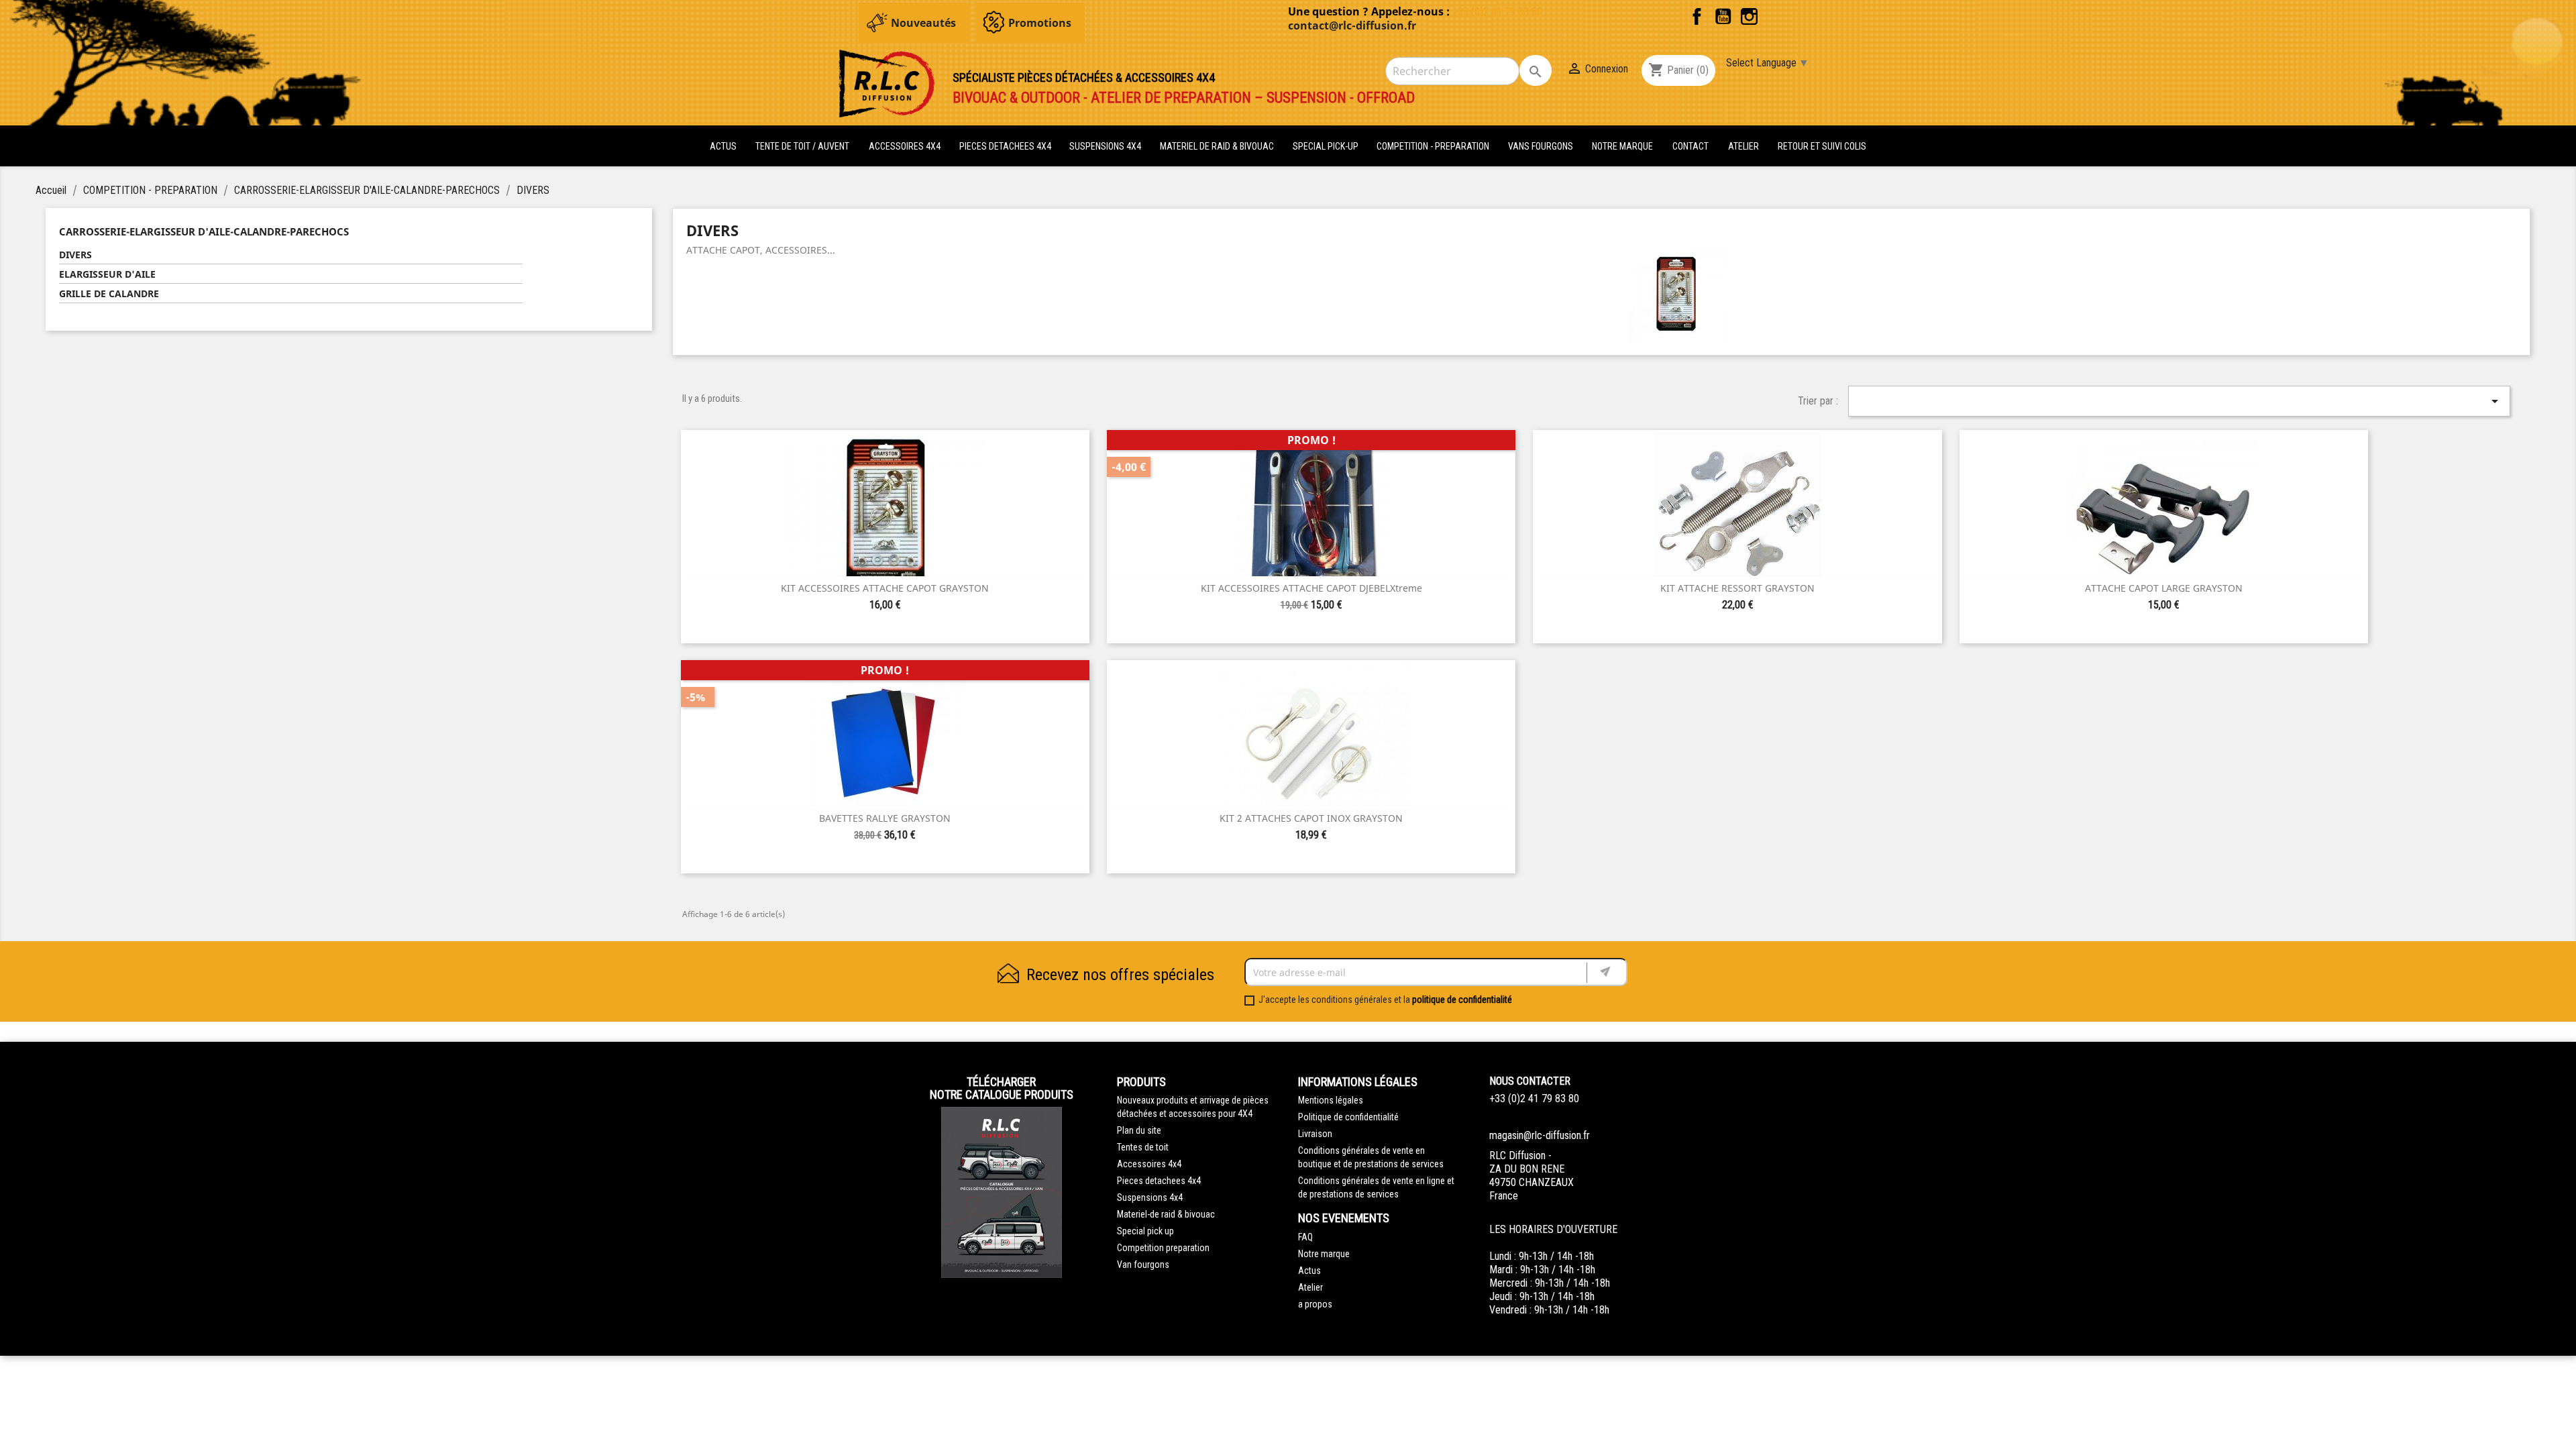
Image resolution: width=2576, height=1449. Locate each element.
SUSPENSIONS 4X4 (1106, 146)
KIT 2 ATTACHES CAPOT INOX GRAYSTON (1311, 818)
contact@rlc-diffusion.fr (1352, 25)
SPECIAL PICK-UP (1327, 146)
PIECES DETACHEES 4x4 (1006, 146)
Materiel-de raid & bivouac (1166, 1214)
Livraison (1315, 1134)
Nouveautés (923, 23)
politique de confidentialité (1462, 1000)
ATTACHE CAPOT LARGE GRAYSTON (2164, 588)
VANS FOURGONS (1541, 146)
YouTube (1723, 16)
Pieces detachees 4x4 (1159, 1181)
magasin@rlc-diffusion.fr (1540, 1135)
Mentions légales (1331, 1100)
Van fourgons (1143, 1265)
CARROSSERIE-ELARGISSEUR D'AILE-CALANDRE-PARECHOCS (204, 231)
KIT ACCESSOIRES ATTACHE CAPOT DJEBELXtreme (1311, 588)
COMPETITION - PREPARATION (1434, 146)
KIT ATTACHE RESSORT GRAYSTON (1737, 588)
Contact (1690, 146)
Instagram (1749, 16)
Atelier (1743, 146)
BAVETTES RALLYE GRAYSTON (885, 818)
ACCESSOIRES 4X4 (906, 146)
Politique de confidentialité (1348, 1117)
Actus (1309, 1271)
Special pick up (1145, 1231)
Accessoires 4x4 (1149, 1164)
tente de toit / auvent (802, 146)
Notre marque (1622, 146)
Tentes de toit (1143, 1147)
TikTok (1775, 16)
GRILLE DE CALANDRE (109, 293)
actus (723, 146)
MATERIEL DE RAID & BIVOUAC (1218, 146)
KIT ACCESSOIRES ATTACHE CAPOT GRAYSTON (885, 588)
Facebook (1697, 16)
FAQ (1305, 1237)
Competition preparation (1163, 1248)
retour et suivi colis (1822, 146)
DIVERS (75, 255)
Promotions (1040, 23)
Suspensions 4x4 (1150, 1197)
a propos (1315, 1304)
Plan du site (1139, 1130)
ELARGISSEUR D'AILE (107, 274)
